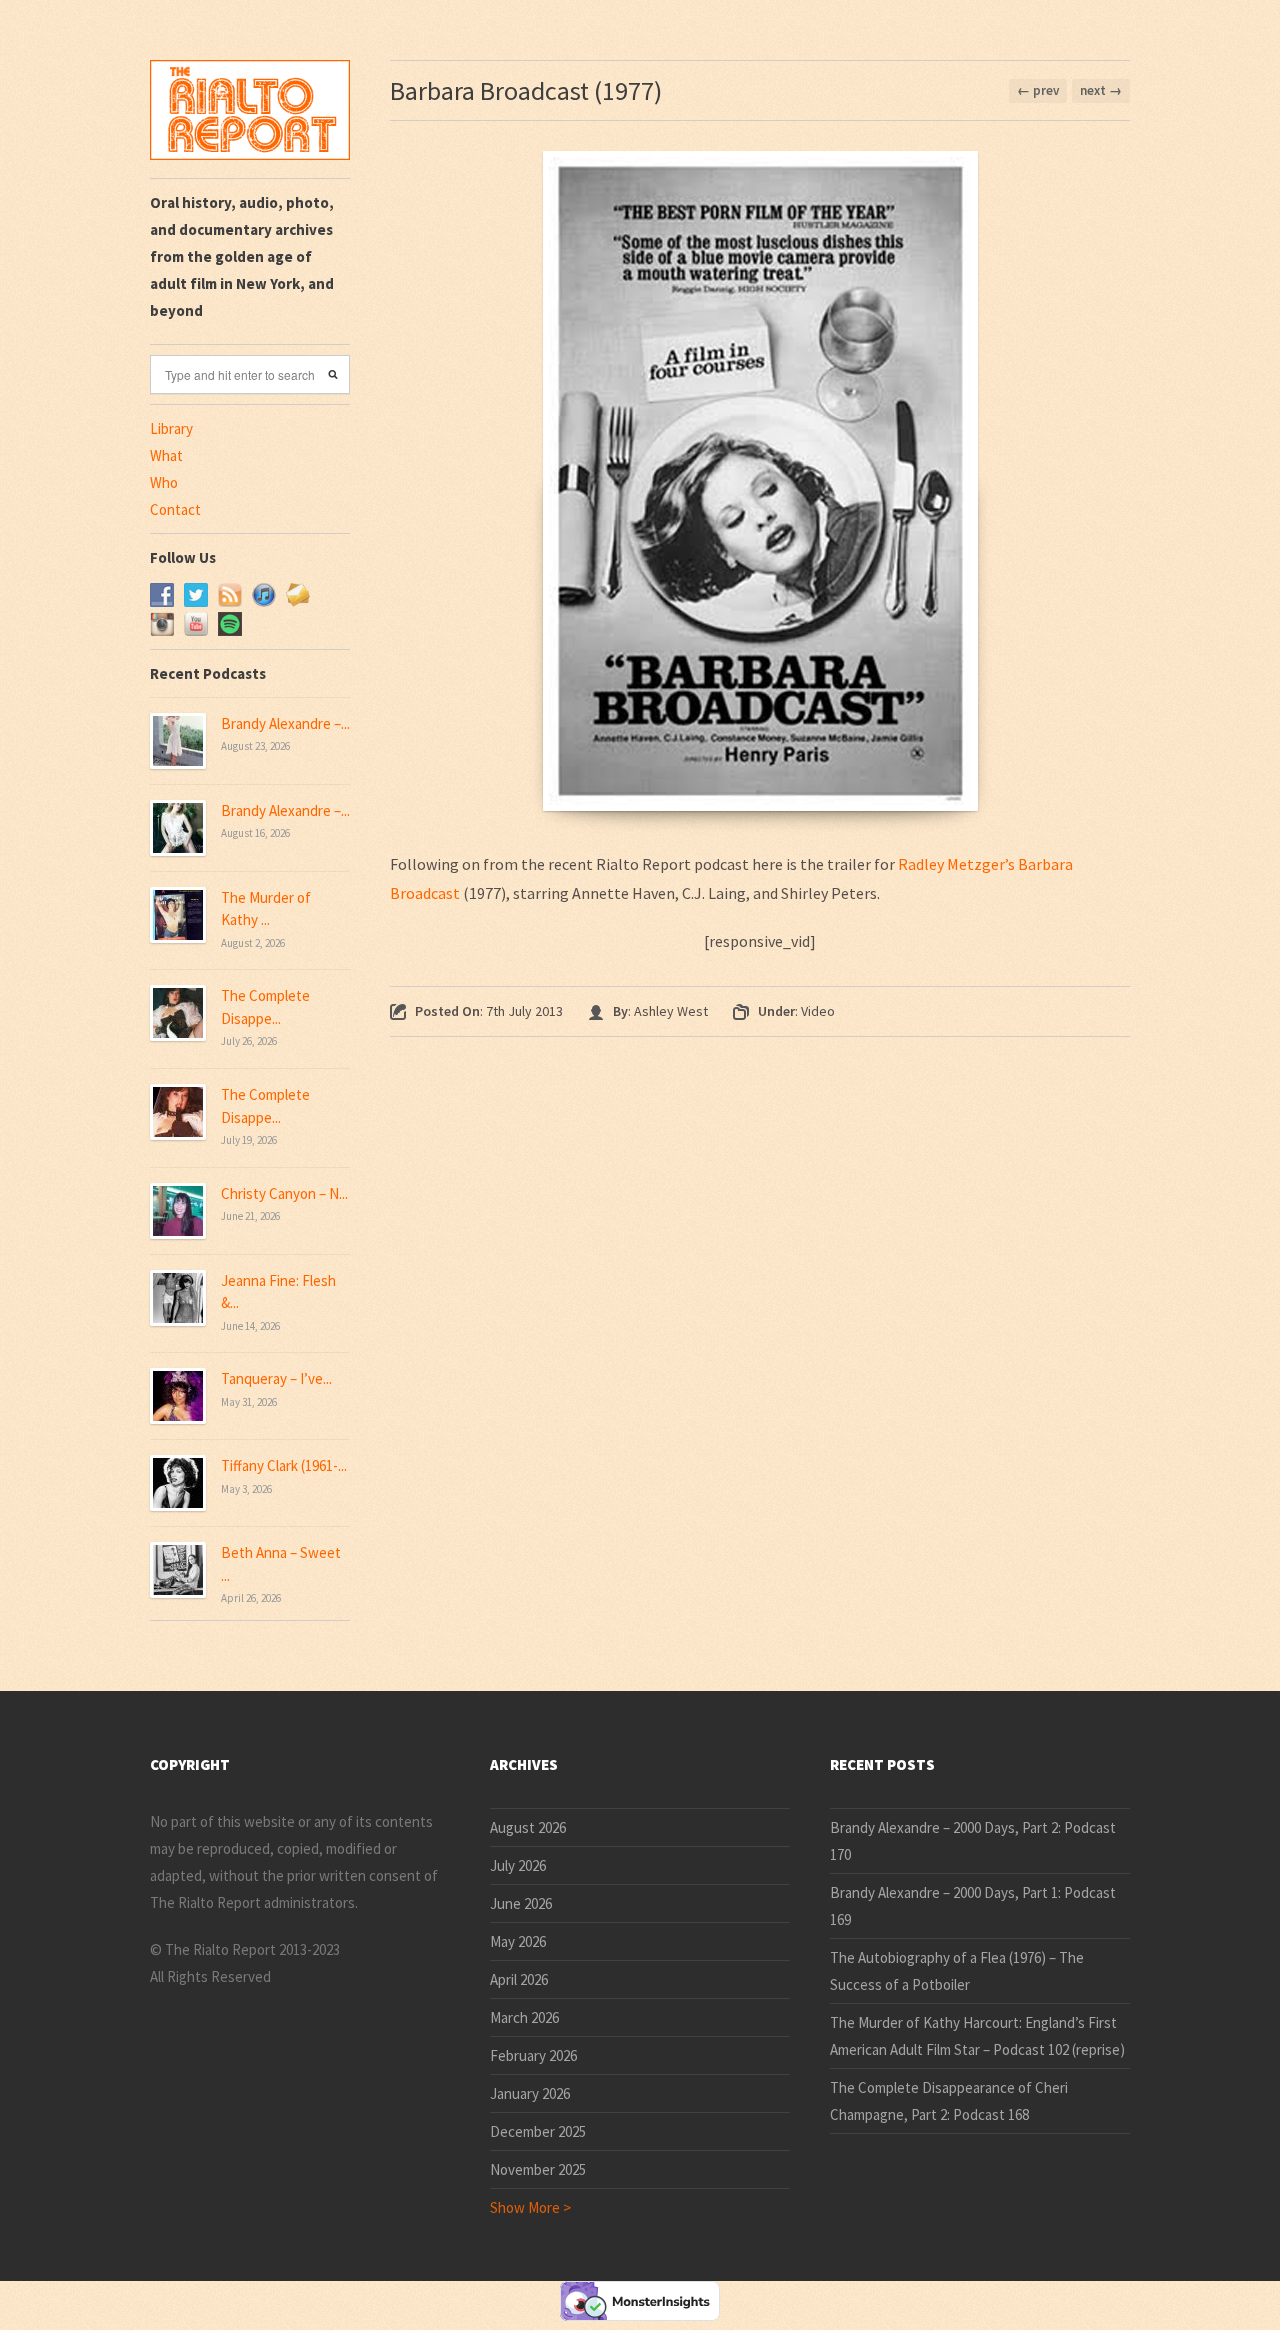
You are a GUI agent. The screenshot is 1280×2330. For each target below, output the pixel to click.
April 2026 (519, 1979)
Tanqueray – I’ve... (276, 1378)
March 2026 (524, 2017)
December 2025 (538, 2131)
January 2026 (530, 2093)
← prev (1038, 90)
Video (818, 1011)
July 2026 (518, 1865)
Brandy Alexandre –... (285, 723)
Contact (175, 509)
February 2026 (533, 2055)
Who (164, 482)
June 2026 (521, 1903)
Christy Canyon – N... (284, 1193)
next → (1101, 90)
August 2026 (528, 1827)
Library (171, 428)
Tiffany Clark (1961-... (284, 1465)
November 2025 (538, 2169)
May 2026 (518, 1941)
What (166, 455)
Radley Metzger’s (956, 864)
